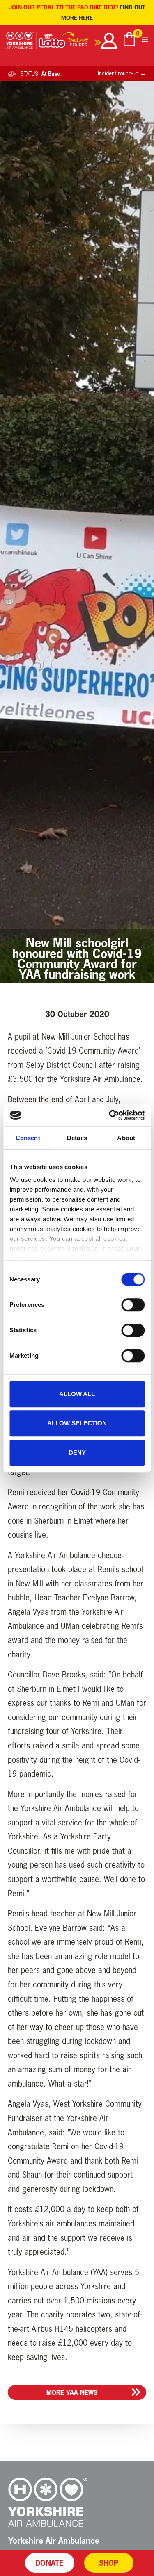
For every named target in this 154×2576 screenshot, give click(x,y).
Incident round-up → (122, 73)
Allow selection (77, 1423)
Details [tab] (77, 1138)
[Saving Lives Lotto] (70, 42)
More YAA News (72, 2392)
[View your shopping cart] (129, 40)
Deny (77, 1453)
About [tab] (126, 1138)
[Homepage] (22, 42)
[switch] (133, 1305)
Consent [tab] (28, 1138)
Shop (109, 2563)
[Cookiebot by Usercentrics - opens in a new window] (110, 1115)
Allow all (77, 1394)
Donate (49, 2563)
